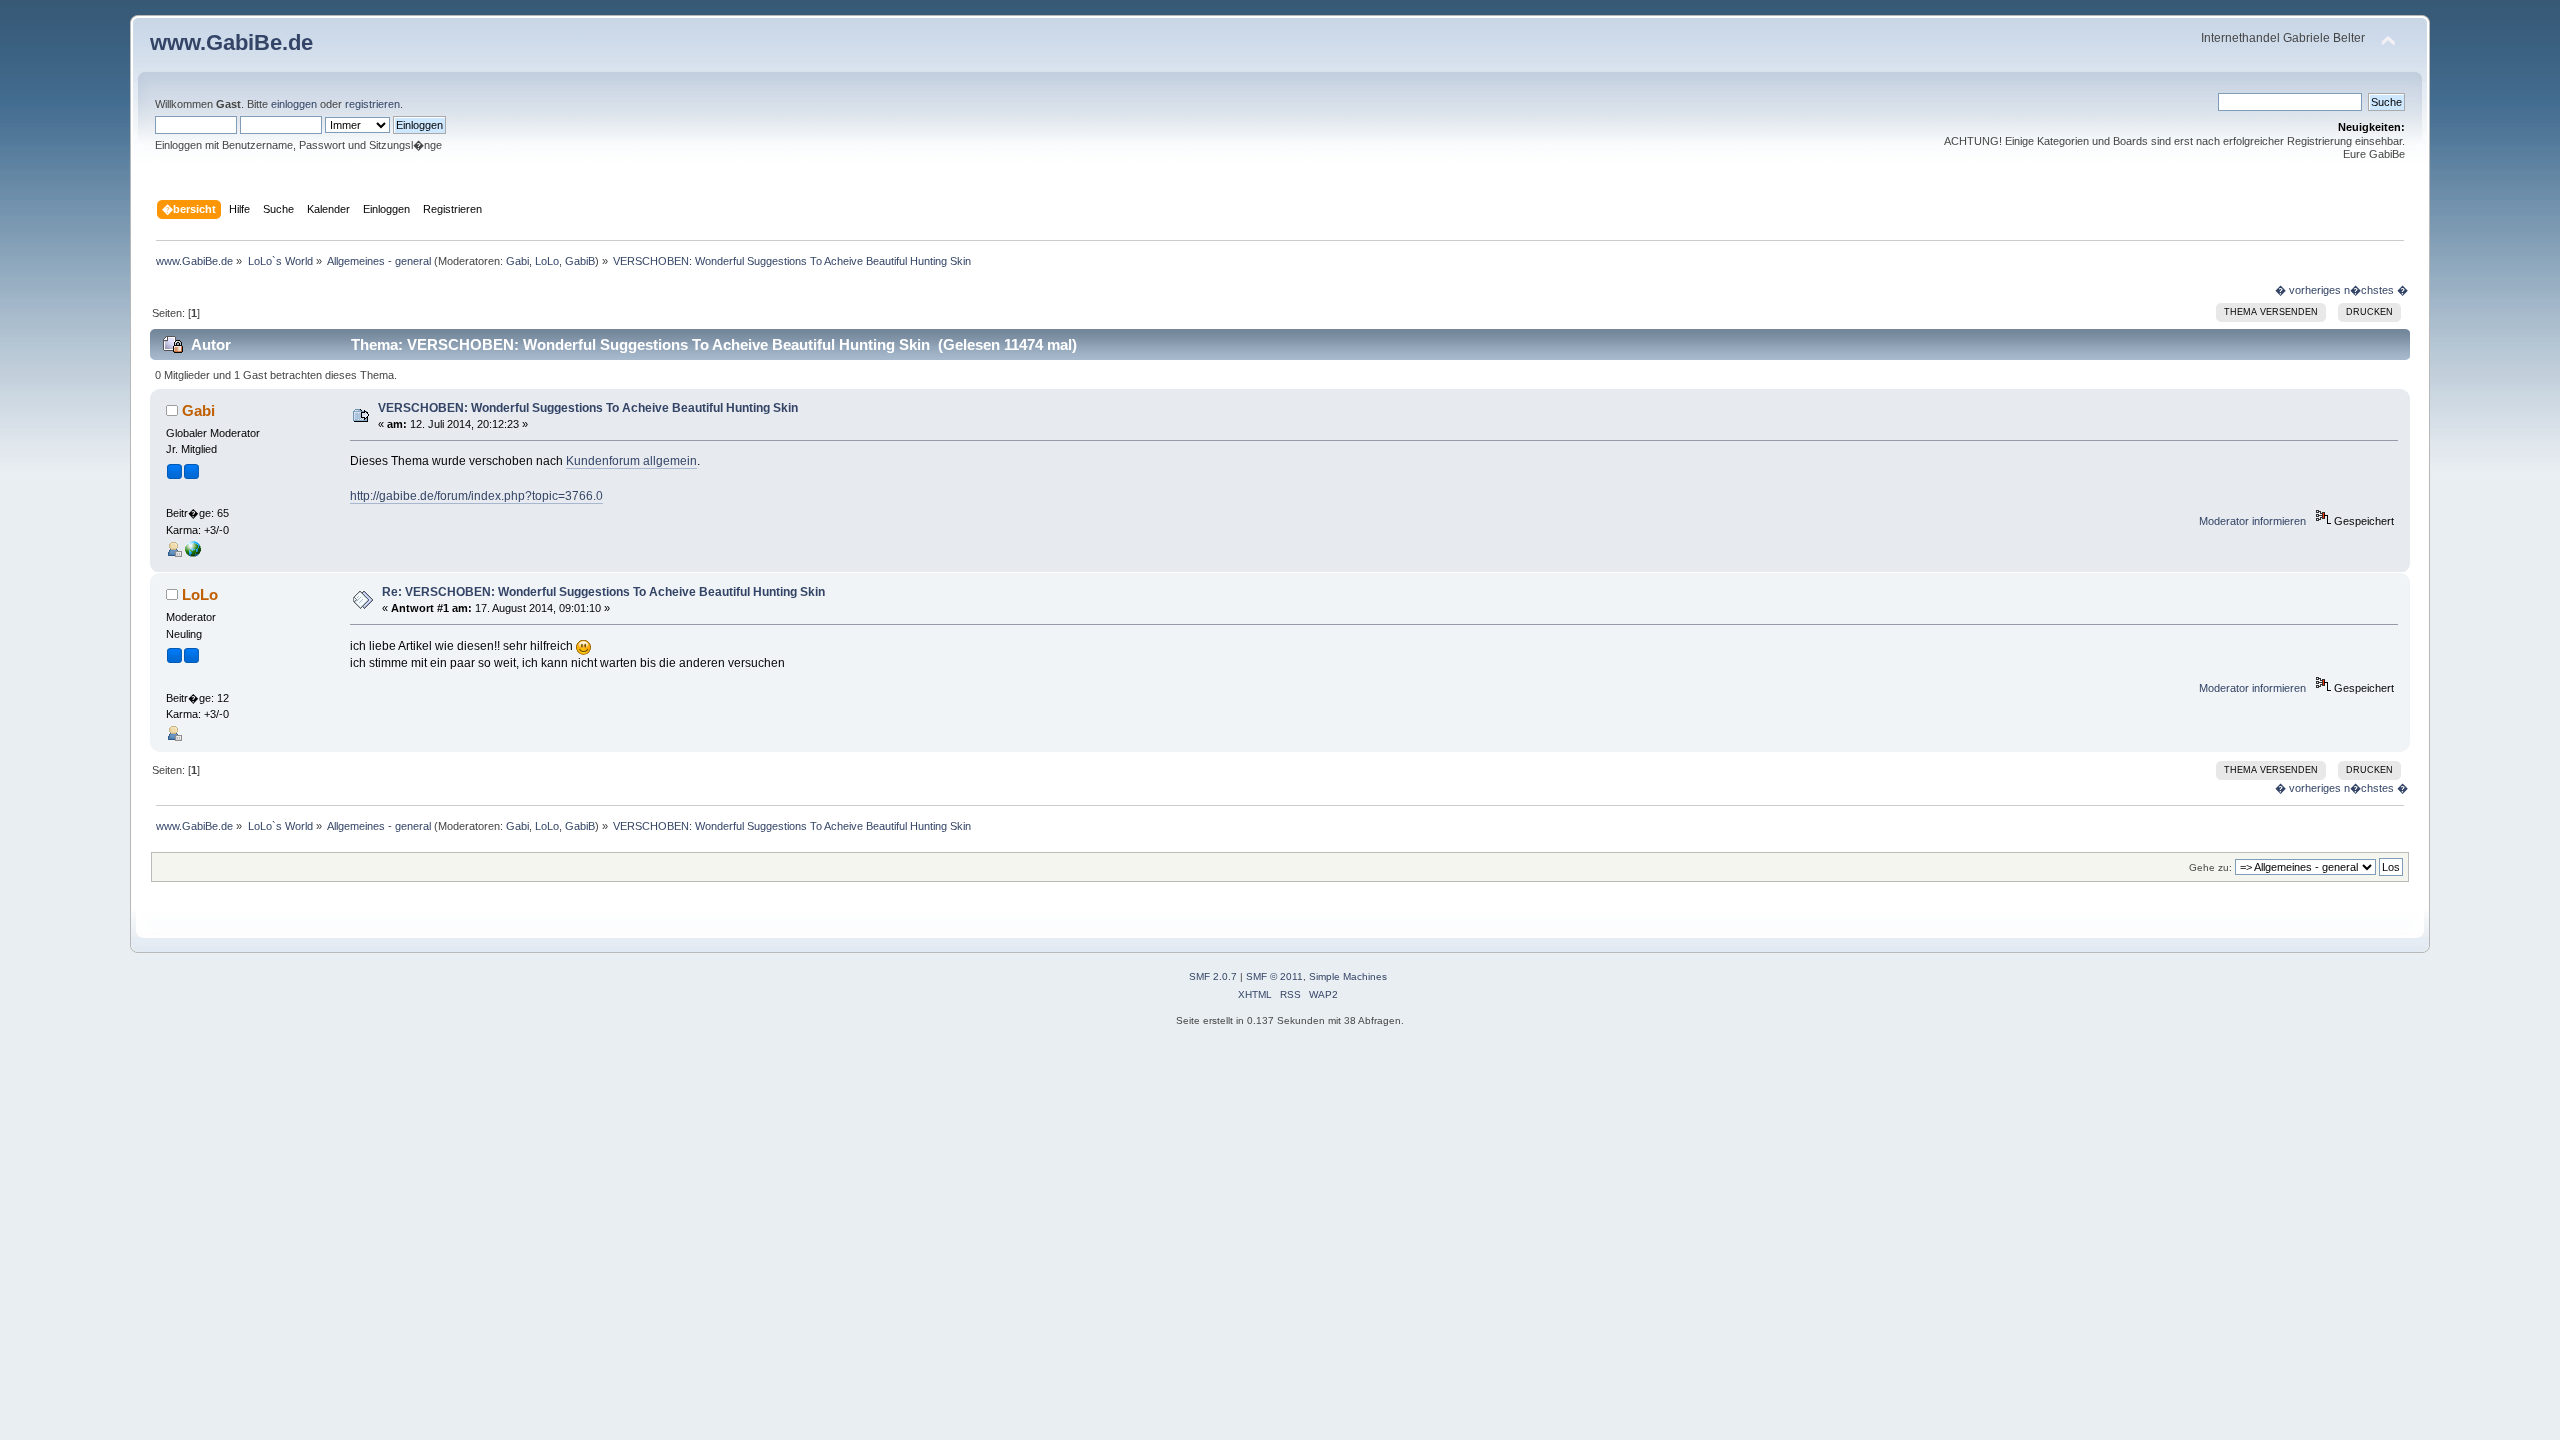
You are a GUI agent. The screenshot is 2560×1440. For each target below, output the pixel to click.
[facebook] (193, 553)
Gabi (517, 261)
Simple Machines (1348, 976)
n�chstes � (2376, 290)
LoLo (547, 261)
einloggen (294, 104)
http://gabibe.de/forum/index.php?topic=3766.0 (476, 496)
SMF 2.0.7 (1213, 976)
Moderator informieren (2252, 521)
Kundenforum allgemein (631, 461)
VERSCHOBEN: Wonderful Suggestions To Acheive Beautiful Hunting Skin (588, 408)
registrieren (372, 104)
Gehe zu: (2210, 867)
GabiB (580, 261)
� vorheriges (2308, 290)
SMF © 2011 (1274, 976)
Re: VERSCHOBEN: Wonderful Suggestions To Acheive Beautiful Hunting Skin (603, 592)
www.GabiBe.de (231, 42)
